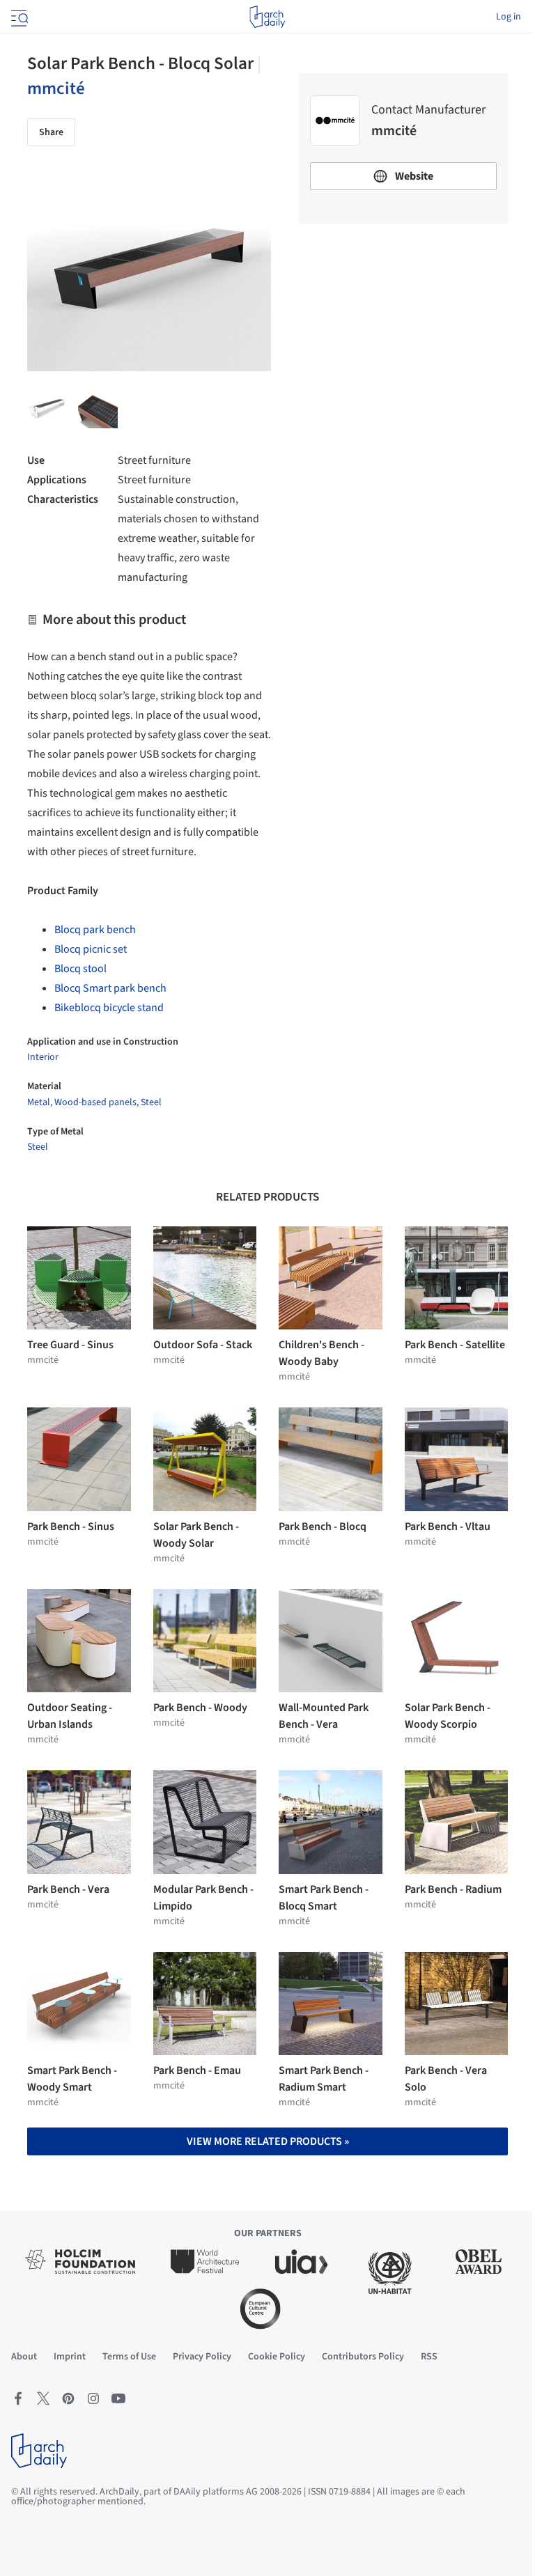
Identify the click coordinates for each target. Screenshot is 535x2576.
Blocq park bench (95, 930)
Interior (43, 1057)
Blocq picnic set (91, 949)
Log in (509, 17)
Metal (39, 1102)
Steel (151, 1102)
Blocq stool (80, 969)
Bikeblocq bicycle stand (109, 1008)
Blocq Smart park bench (110, 988)
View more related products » (268, 2141)
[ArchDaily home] (267, 17)
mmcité (56, 88)
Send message (404, 332)
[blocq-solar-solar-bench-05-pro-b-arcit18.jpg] (47, 408)
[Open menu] (18, 17)
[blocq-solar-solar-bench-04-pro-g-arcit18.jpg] (98, 408)
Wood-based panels (95, 1102)
